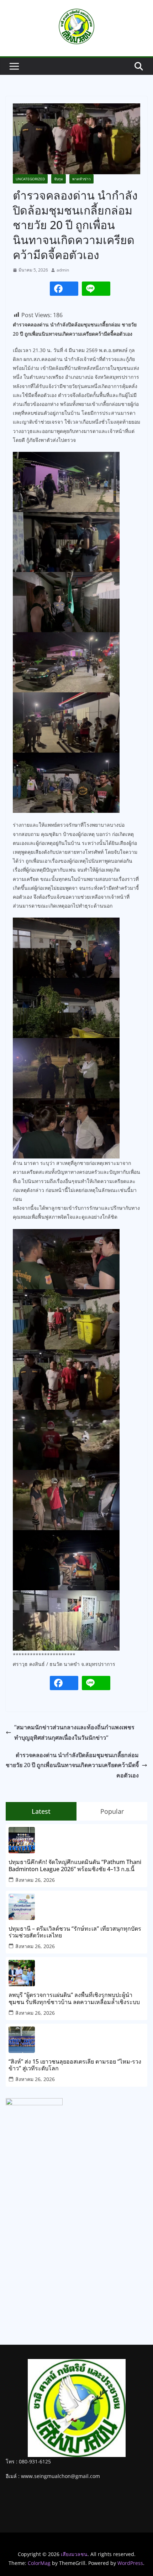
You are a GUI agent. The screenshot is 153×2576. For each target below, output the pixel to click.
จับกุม (59, 179)
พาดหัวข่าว (81, 179)
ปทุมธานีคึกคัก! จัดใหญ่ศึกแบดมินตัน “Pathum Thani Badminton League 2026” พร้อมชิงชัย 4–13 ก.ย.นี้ (75, 1865)
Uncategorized (30, 179)
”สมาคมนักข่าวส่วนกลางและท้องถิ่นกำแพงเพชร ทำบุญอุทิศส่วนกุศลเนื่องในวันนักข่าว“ (74, 1732)
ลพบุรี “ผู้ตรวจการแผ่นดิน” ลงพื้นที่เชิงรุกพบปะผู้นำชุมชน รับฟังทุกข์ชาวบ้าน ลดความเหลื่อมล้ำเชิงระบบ (74, 1998)
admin (63, 270)
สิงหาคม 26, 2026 (35, 1880)
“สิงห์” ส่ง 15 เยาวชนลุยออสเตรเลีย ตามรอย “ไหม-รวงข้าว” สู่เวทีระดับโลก (75, 2065)
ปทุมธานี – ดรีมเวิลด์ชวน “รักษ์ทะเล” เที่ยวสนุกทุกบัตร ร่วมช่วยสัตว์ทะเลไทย (75, 1932)
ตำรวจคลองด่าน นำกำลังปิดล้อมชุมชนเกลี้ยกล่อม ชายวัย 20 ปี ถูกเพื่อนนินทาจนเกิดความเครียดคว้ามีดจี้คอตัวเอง (72, 1765)
